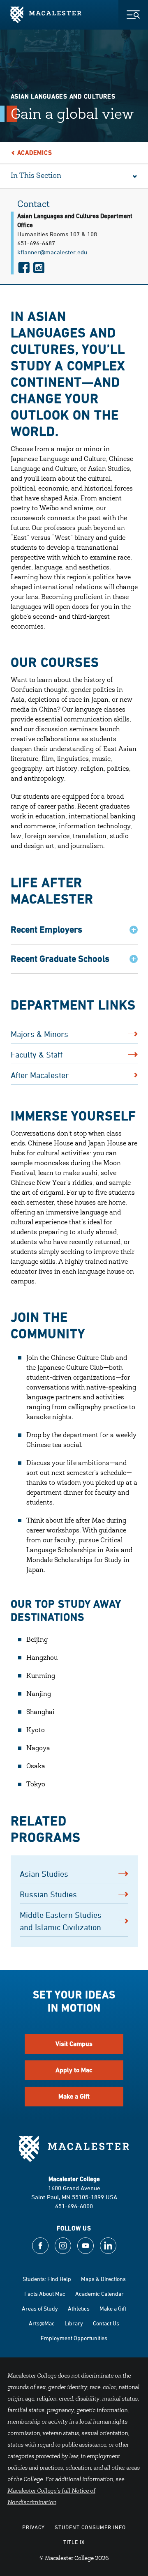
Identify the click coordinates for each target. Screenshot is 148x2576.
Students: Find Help (47, 2279)
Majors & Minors (39, 1034)
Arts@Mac (42, 2323)
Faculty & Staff (37, 1054)
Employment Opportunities (74, 2338)
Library (74, 2323)
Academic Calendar (99, 2294)
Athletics (79, 2308)
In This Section (36, 176)
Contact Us (106, 2323)
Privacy (34, 2527)
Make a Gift (74, 2096)
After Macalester (40, 1075)
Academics (35, 153)
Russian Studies (48, 1894)
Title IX (74, 2542)
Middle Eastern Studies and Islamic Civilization (61, 1921)
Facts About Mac (45, 2294)
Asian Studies (44, 1874)
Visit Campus (74, 2044)
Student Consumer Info (90, 2527)
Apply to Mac (74, 2070)
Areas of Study (40, 2308)
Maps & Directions (103, 2279)
